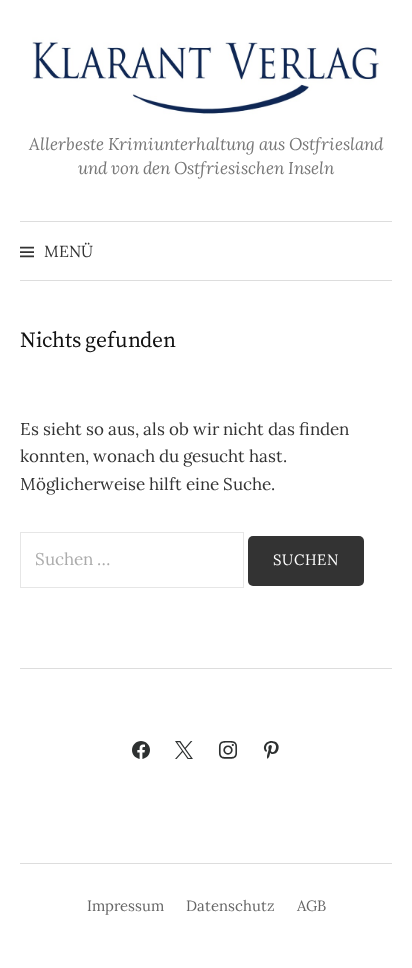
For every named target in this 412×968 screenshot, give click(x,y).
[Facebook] (141, 751)
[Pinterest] (272, 751)
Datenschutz (230, 905)
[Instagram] (228, 751)
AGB (311, 905)
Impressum (125, 905)
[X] (184, 751)
